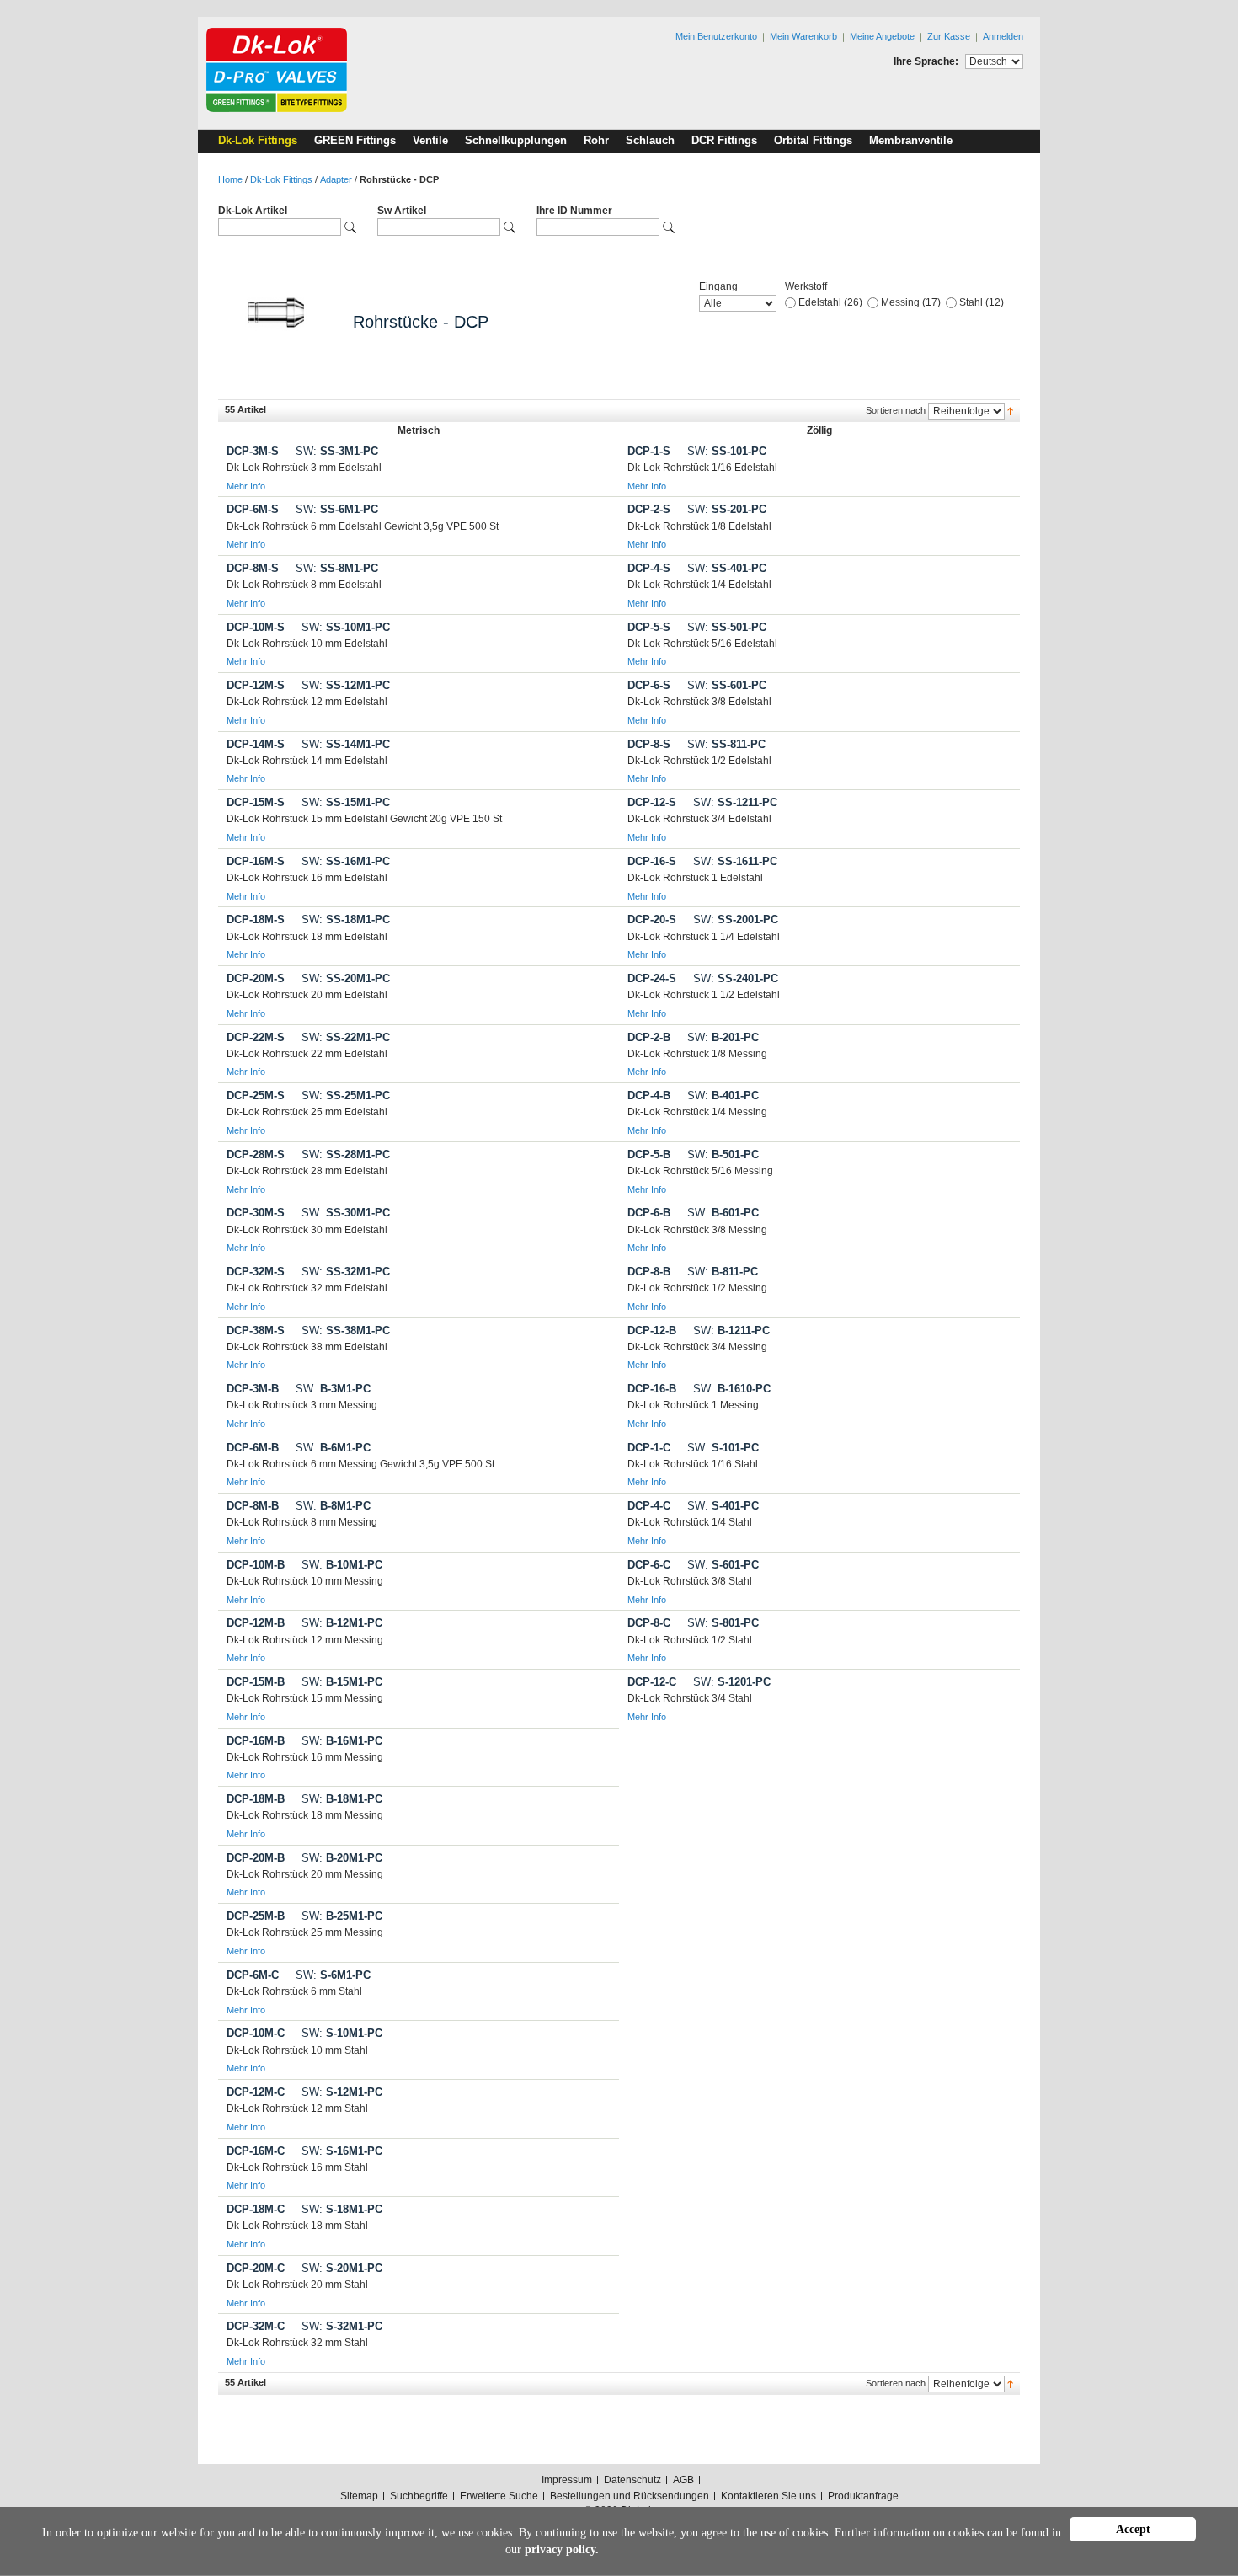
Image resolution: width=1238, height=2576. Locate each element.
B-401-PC (723, 1096)
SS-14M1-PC (346, 744)
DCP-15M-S (256, 802)
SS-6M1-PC (337, 509)
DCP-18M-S (256, 919)
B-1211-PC (731, 1331)
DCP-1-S (649, 451)
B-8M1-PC (333, 1506)
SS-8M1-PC (337, 568)
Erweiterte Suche (499, 2496)
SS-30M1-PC (346, 1213)
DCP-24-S (652, 978)
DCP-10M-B (256, 1565)
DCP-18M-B (256, 1799)
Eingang (718, 286)
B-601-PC (723, 1213)
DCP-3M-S (253, 451)
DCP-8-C (649, 1623)
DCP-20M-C (256, 2268)
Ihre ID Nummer (574, 211)
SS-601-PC (727, 685)
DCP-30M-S (256, 1213)
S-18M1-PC (342, 2209)
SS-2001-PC (736, 919)
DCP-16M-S (256, 861)
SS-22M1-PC (346, 1037)
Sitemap (359, 2496)
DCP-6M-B (253, 1448)
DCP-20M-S (256, 978)
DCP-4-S (649, 568)
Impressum (567, 2480)
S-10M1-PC (342, 2033)
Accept (1133, 2529)
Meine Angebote (882, 36)
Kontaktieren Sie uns (768, 2496)
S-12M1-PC (342, 2092)
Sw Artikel (402, 211)
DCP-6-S (649, 685)
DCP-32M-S (256, 1272)
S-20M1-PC (342, 2268)
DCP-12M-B (256, 1623)
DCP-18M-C (256, 2209)
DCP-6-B (649, 1213)
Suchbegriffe (419, 2496)
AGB (683, 2480)
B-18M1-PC (342, 1799)
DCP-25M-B (256, 1916)
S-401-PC (723, 1506)
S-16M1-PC (342, 2151)
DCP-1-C (649, 1448)
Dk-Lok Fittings (281, 179)
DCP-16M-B (256, 1741)
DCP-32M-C (256, 2326)
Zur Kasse (949, 36)
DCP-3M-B (253, 1389)
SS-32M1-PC (346, 1272)
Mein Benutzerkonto (716, 36)
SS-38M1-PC (346, 1331)
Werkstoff (806, 286)
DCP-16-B (652, 1389)
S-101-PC (723, 1448)
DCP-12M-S (256, 685)
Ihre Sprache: (926, 61)
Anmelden (1003, 36)
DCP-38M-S (256, 1331)
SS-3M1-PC (337, 451)
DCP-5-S (649, 627)
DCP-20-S (652, 919)
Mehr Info (246, 486)
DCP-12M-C (256, 2092)
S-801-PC (723, 1623)
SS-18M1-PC (346, 919)
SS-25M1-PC (346, 1096)
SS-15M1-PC (346, 802)
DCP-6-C (649, 1565)
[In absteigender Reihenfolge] (1010, 410)
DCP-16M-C (256, 2151)
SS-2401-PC (736, 978)
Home (230, 179)
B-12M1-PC (342, 1623)
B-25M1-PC (342, 1916)
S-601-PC (723, 1565)
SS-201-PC (727, 509)
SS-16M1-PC (346, 861)
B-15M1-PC (342, 1682)
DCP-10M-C (256, 2033)
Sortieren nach (896, 410)
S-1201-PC (732, 1682)
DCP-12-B (652, 1331)
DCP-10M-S (256, 627)
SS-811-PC (726, 744)
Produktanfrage (863, 2496)
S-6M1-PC (333, 1975)
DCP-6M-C (253, 1975)
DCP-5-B (649, 1154)
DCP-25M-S (256, 1096)
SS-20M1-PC (346, 978)
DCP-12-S (652, 802)
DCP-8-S (649, 744)
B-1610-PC (732, 1389)
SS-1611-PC (735, 861)
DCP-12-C (652, 1682)
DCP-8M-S (253, 568)
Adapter (336, 179)
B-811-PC (723, 1272)
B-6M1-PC (333, 1448)
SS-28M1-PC (346, 1154)
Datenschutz (632, 2480)
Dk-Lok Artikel (253, 211)
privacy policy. (562, 2549)
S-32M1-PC (342, 2326)
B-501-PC (723, 1154)
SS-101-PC (727, 451)
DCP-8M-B (253, 1506)
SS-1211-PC (735, 802)
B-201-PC (723, 1037)
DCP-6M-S (253, 509)
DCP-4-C (649, 1506)
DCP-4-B (649, 1096)
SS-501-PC (727, 627)
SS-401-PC (727, 568)
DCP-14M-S (256, 744)
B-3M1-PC (333, 1389)
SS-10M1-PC (346, 627)
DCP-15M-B (256, 1682)
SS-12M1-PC (346, 685)
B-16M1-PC (342, 1741)
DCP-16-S (652, 861)
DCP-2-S (649, 509)
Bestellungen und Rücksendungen (630, 2496)
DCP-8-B (649, 1272)
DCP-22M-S (256, 1037)
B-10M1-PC (342, 1565)
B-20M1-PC (342, 1858)
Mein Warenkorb (803, 36)
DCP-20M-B (256, 1858)
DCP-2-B (649, 1037)
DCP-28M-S (256, 1154)
